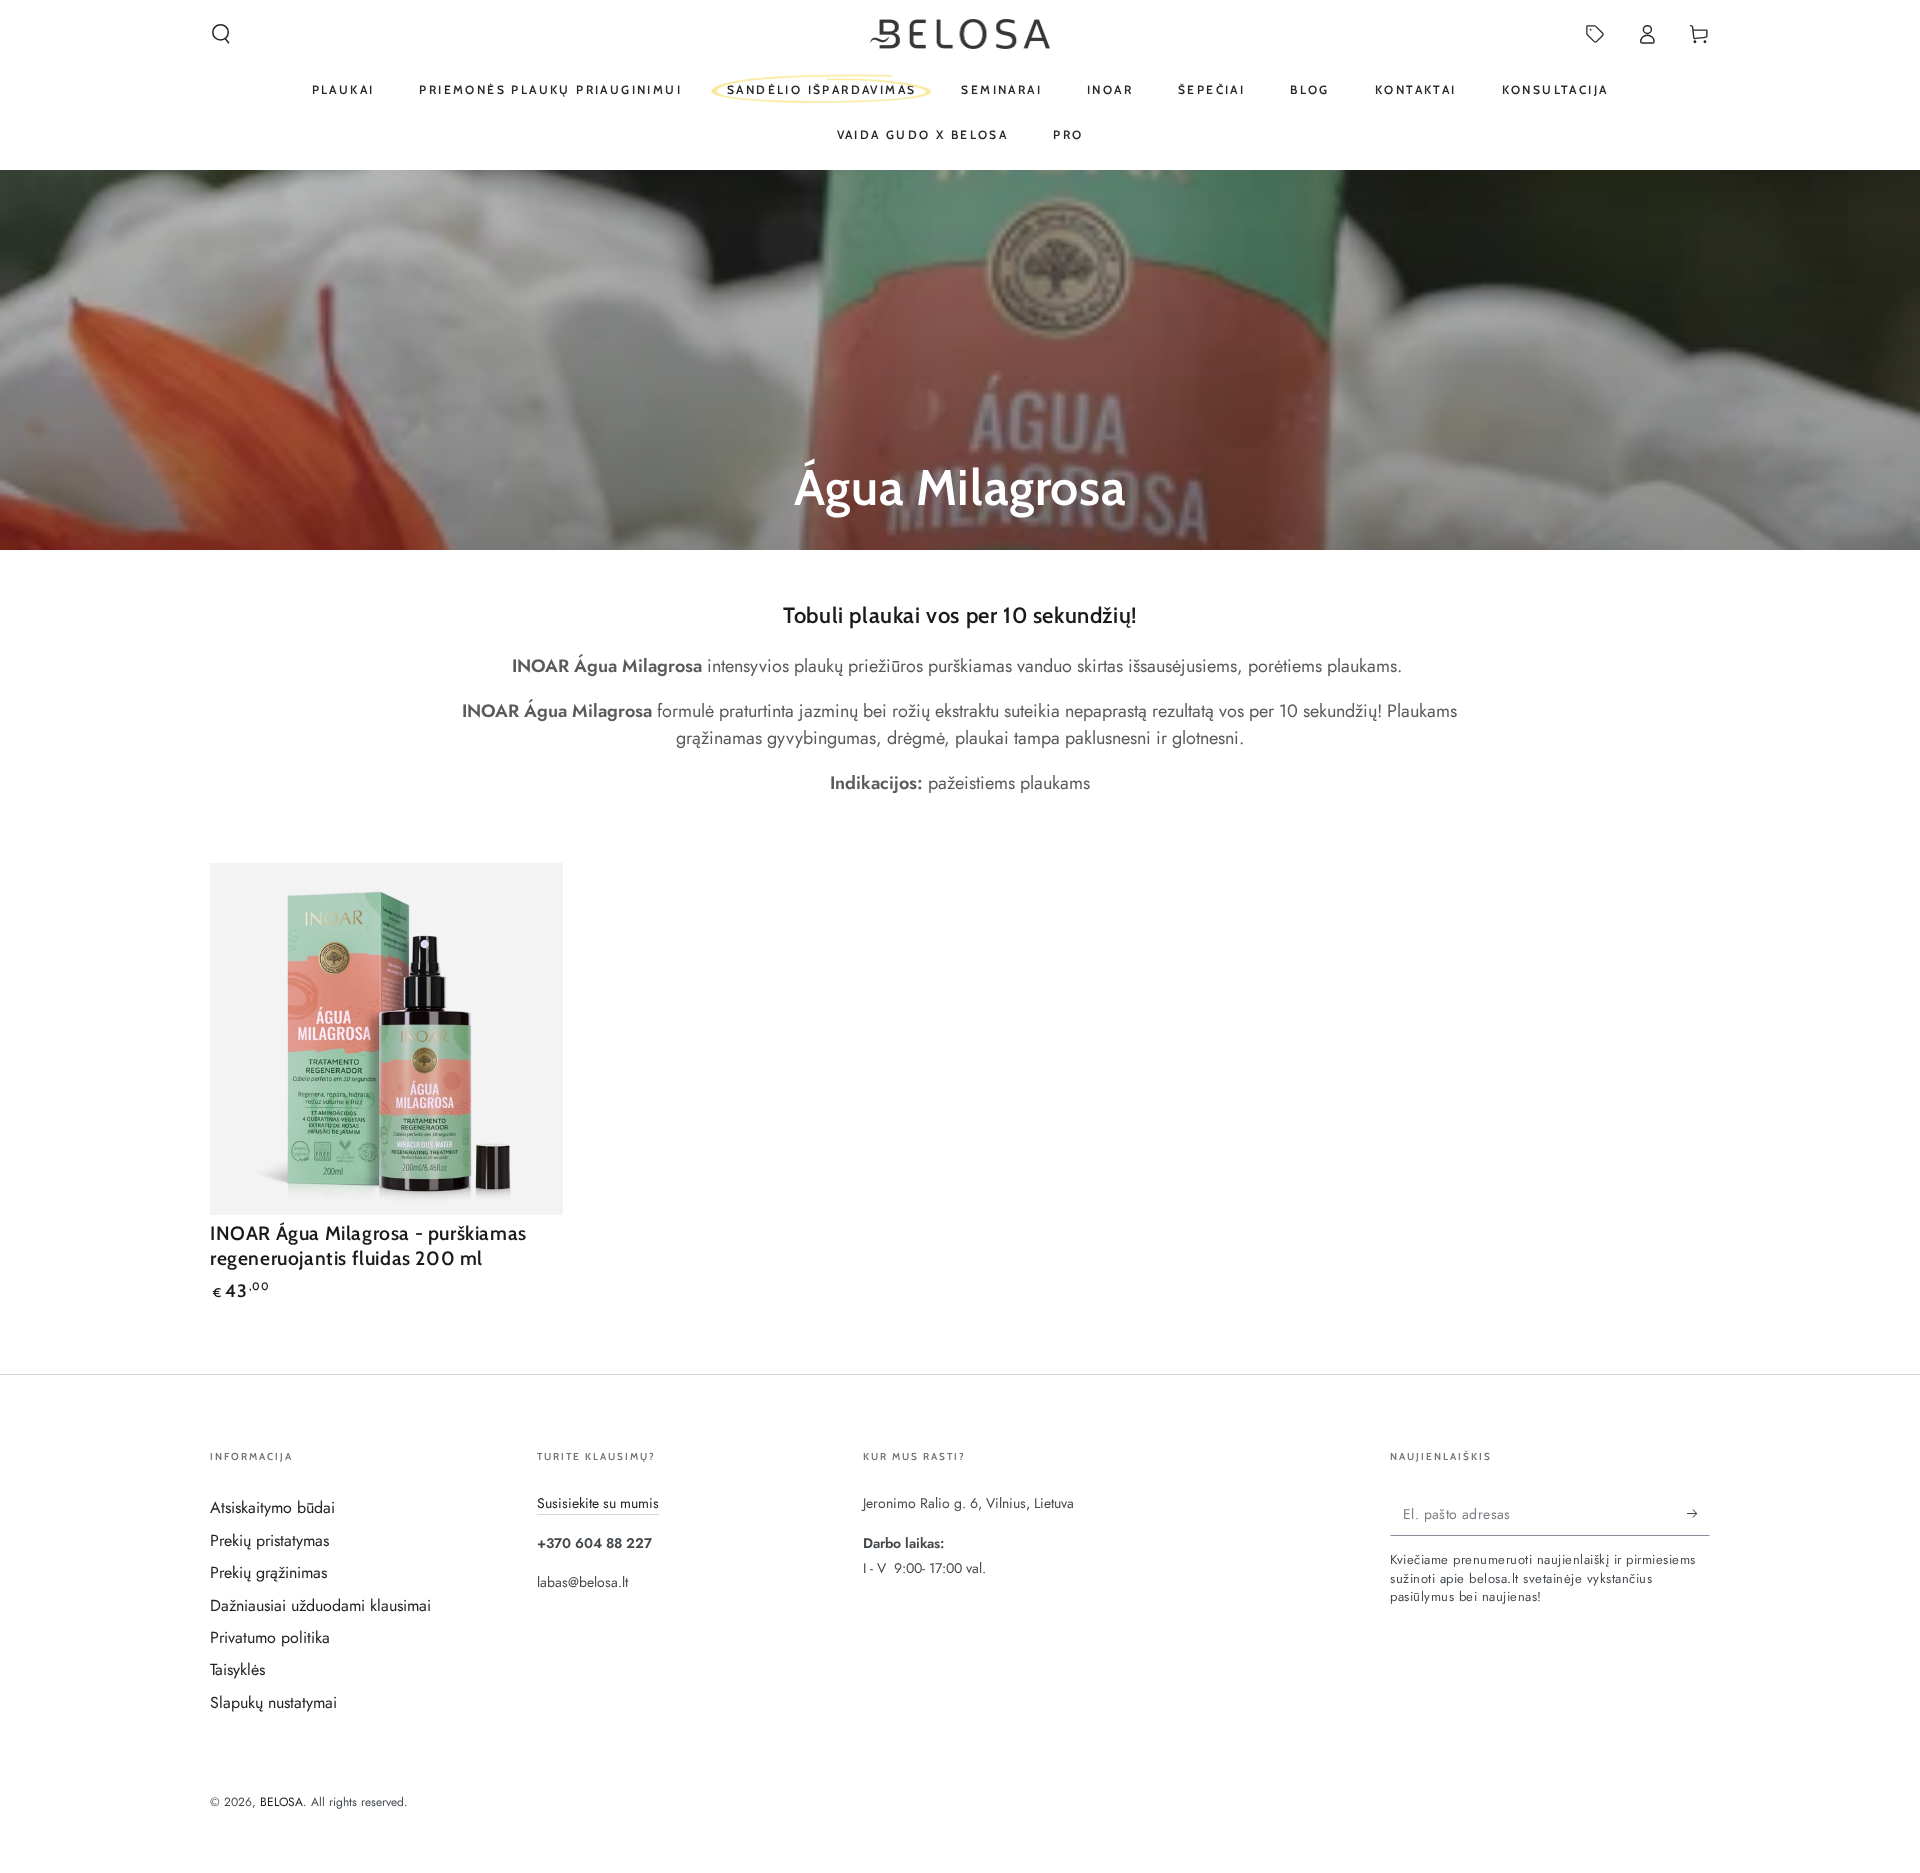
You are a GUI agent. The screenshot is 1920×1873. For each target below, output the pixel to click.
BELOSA (281, 1802)
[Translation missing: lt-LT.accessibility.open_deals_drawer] (1595, 34)
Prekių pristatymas (269, 1540)
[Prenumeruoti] (1698, 1513)
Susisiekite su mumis (598, 1503)
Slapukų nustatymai (273, 1702)
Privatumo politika (270, 1637)
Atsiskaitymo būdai (272, 1507)
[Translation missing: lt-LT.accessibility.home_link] (960, 34)
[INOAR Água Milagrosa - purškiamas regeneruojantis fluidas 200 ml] (386, 1039)
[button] (221, 34)
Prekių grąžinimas (268, 1572)
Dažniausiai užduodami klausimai (320, 1605)
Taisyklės (237, 1669)
